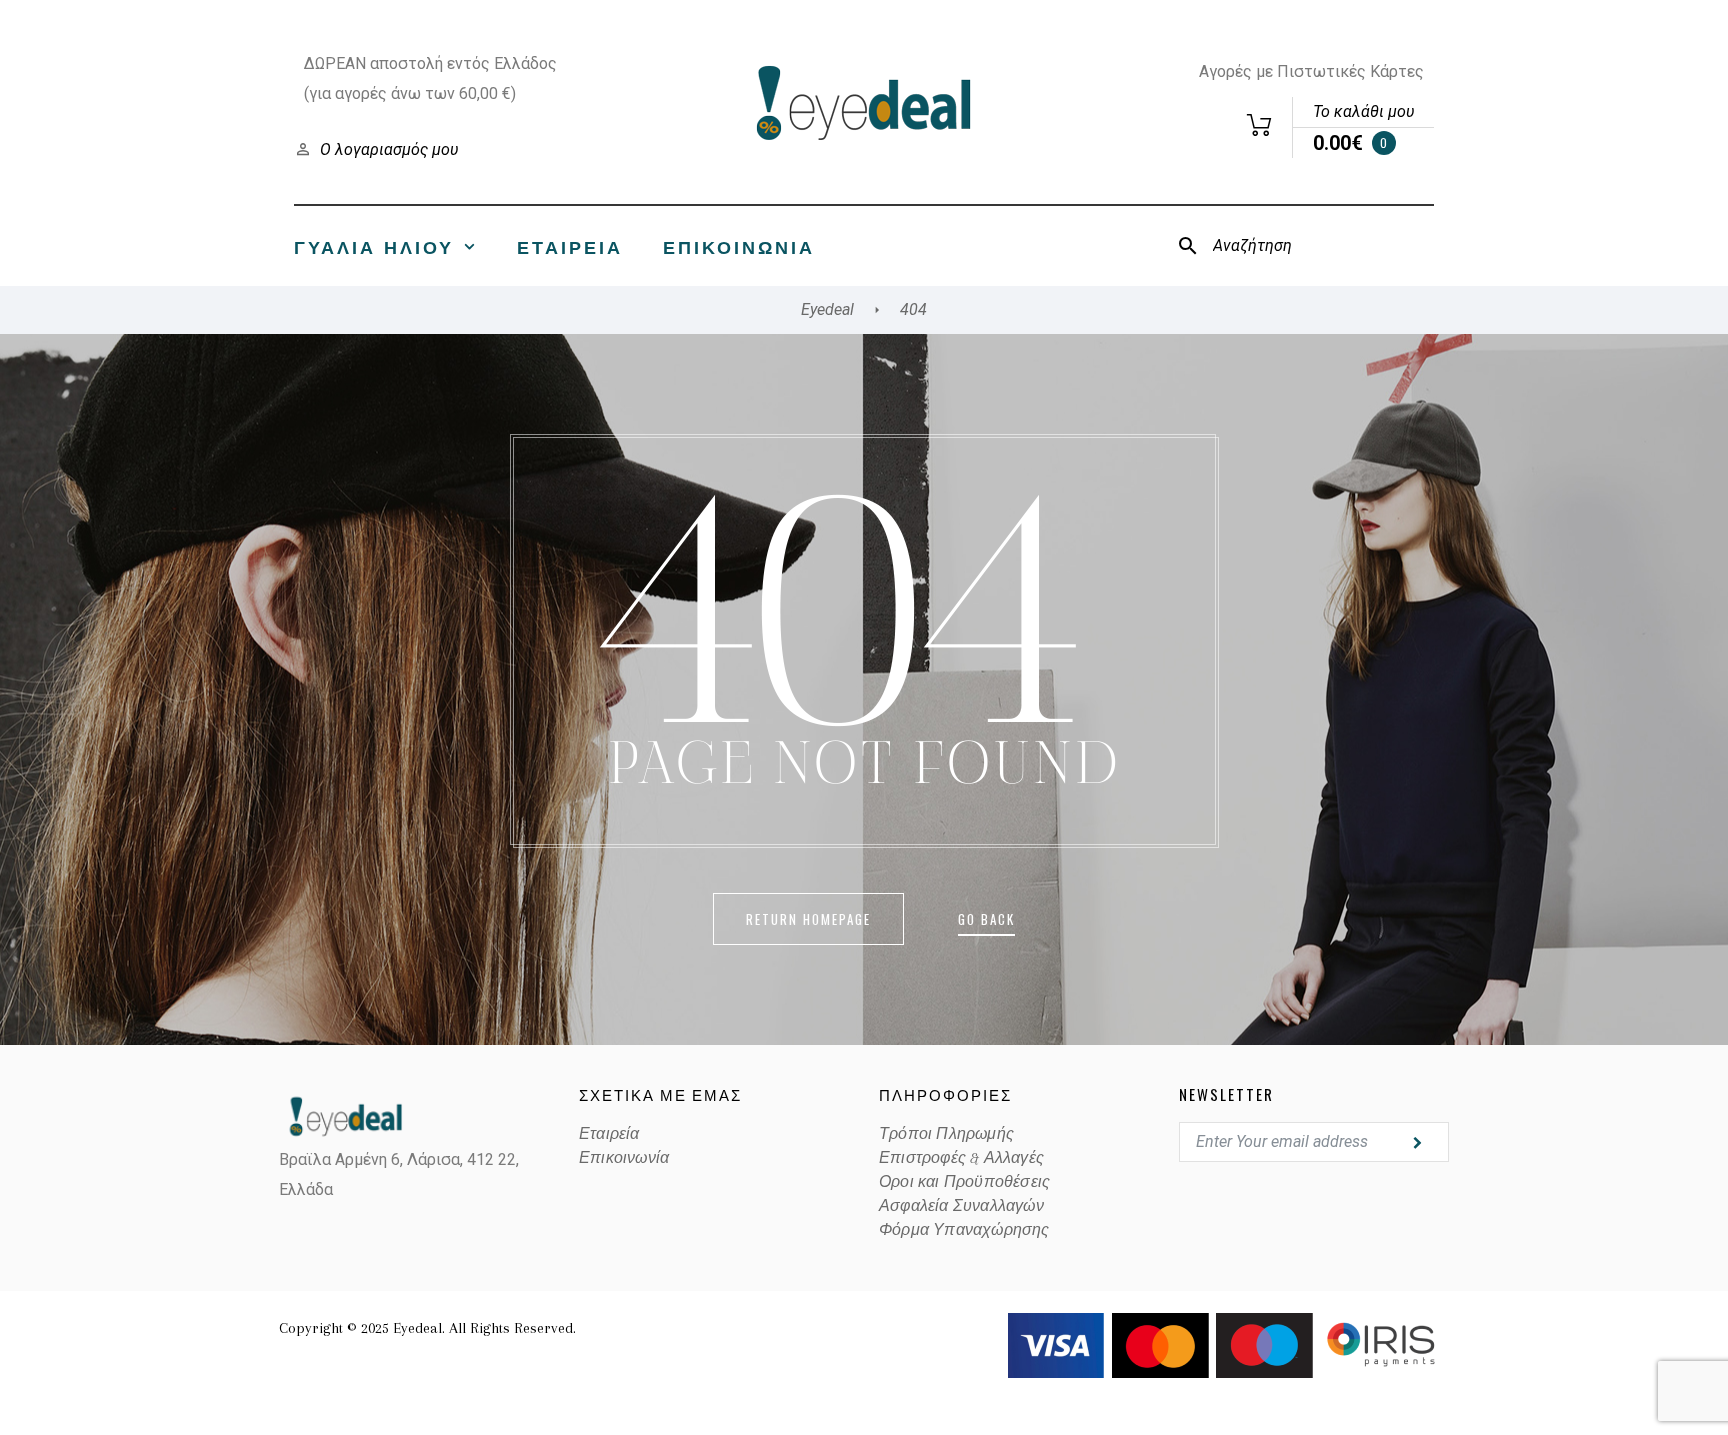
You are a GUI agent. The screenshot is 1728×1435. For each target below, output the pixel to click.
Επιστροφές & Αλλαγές (961, 1158)
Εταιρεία (570, 246)
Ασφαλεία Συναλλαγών (961, 1206)
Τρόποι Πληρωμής (946, 1134)
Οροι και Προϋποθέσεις (964, 1182)
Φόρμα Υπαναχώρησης (964, 1230)
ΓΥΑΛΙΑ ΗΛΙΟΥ (374, 246)
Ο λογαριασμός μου (389, 149)
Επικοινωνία (739, 246)
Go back (986, 919)
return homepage (808, 919)
